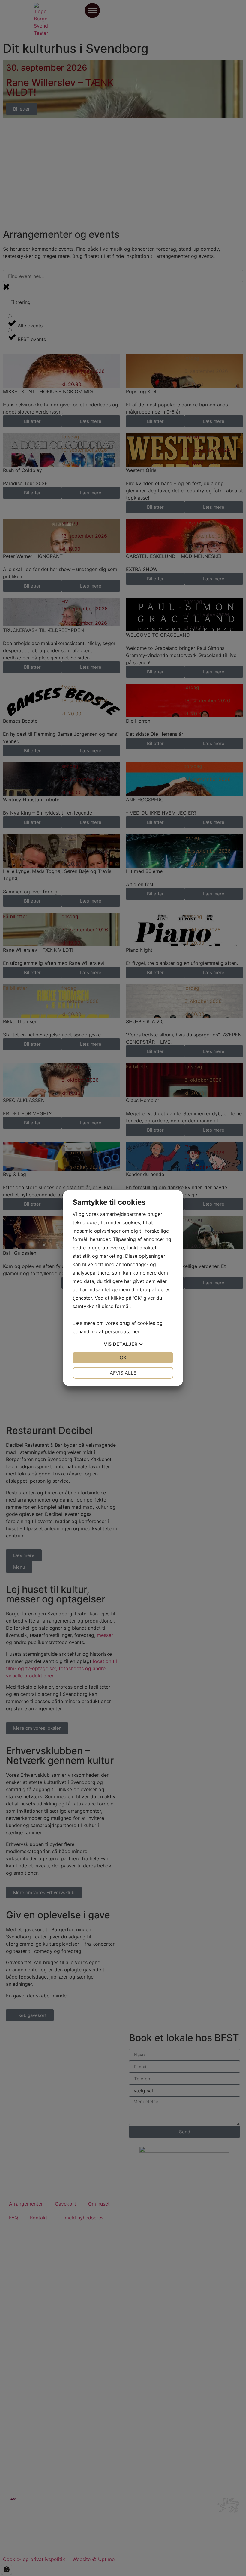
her (136, 1331)
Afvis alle (123, 1373)
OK (123, 1357)
